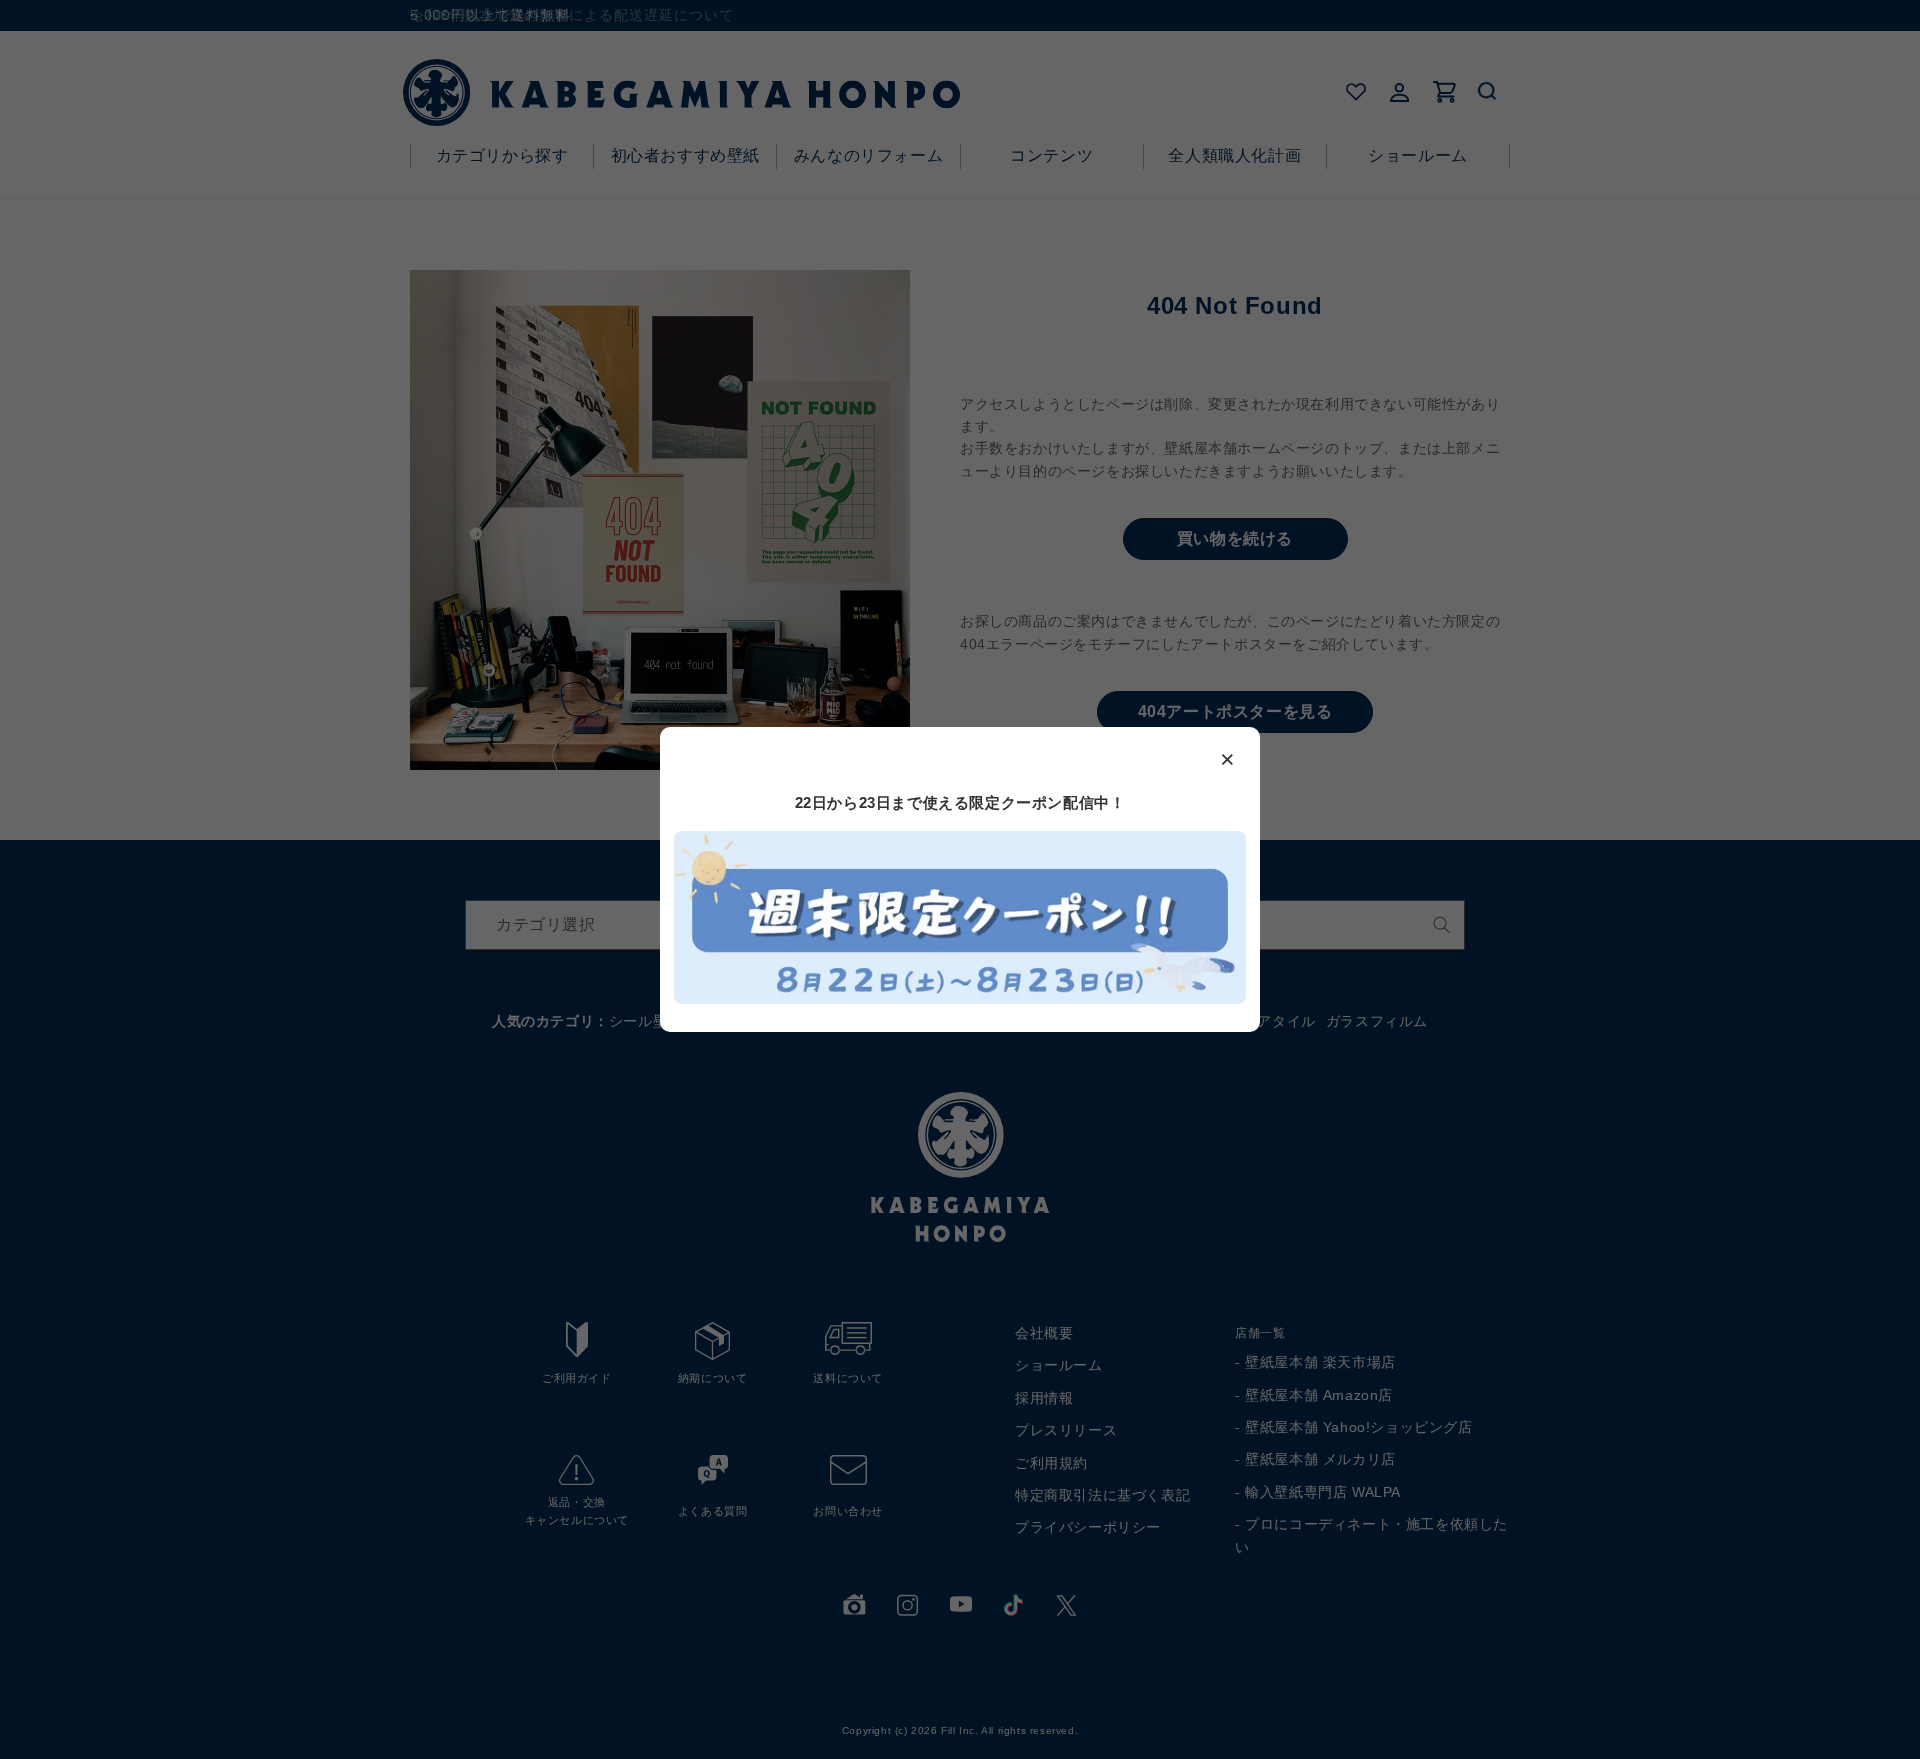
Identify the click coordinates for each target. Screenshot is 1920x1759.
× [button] (1228, 758)
